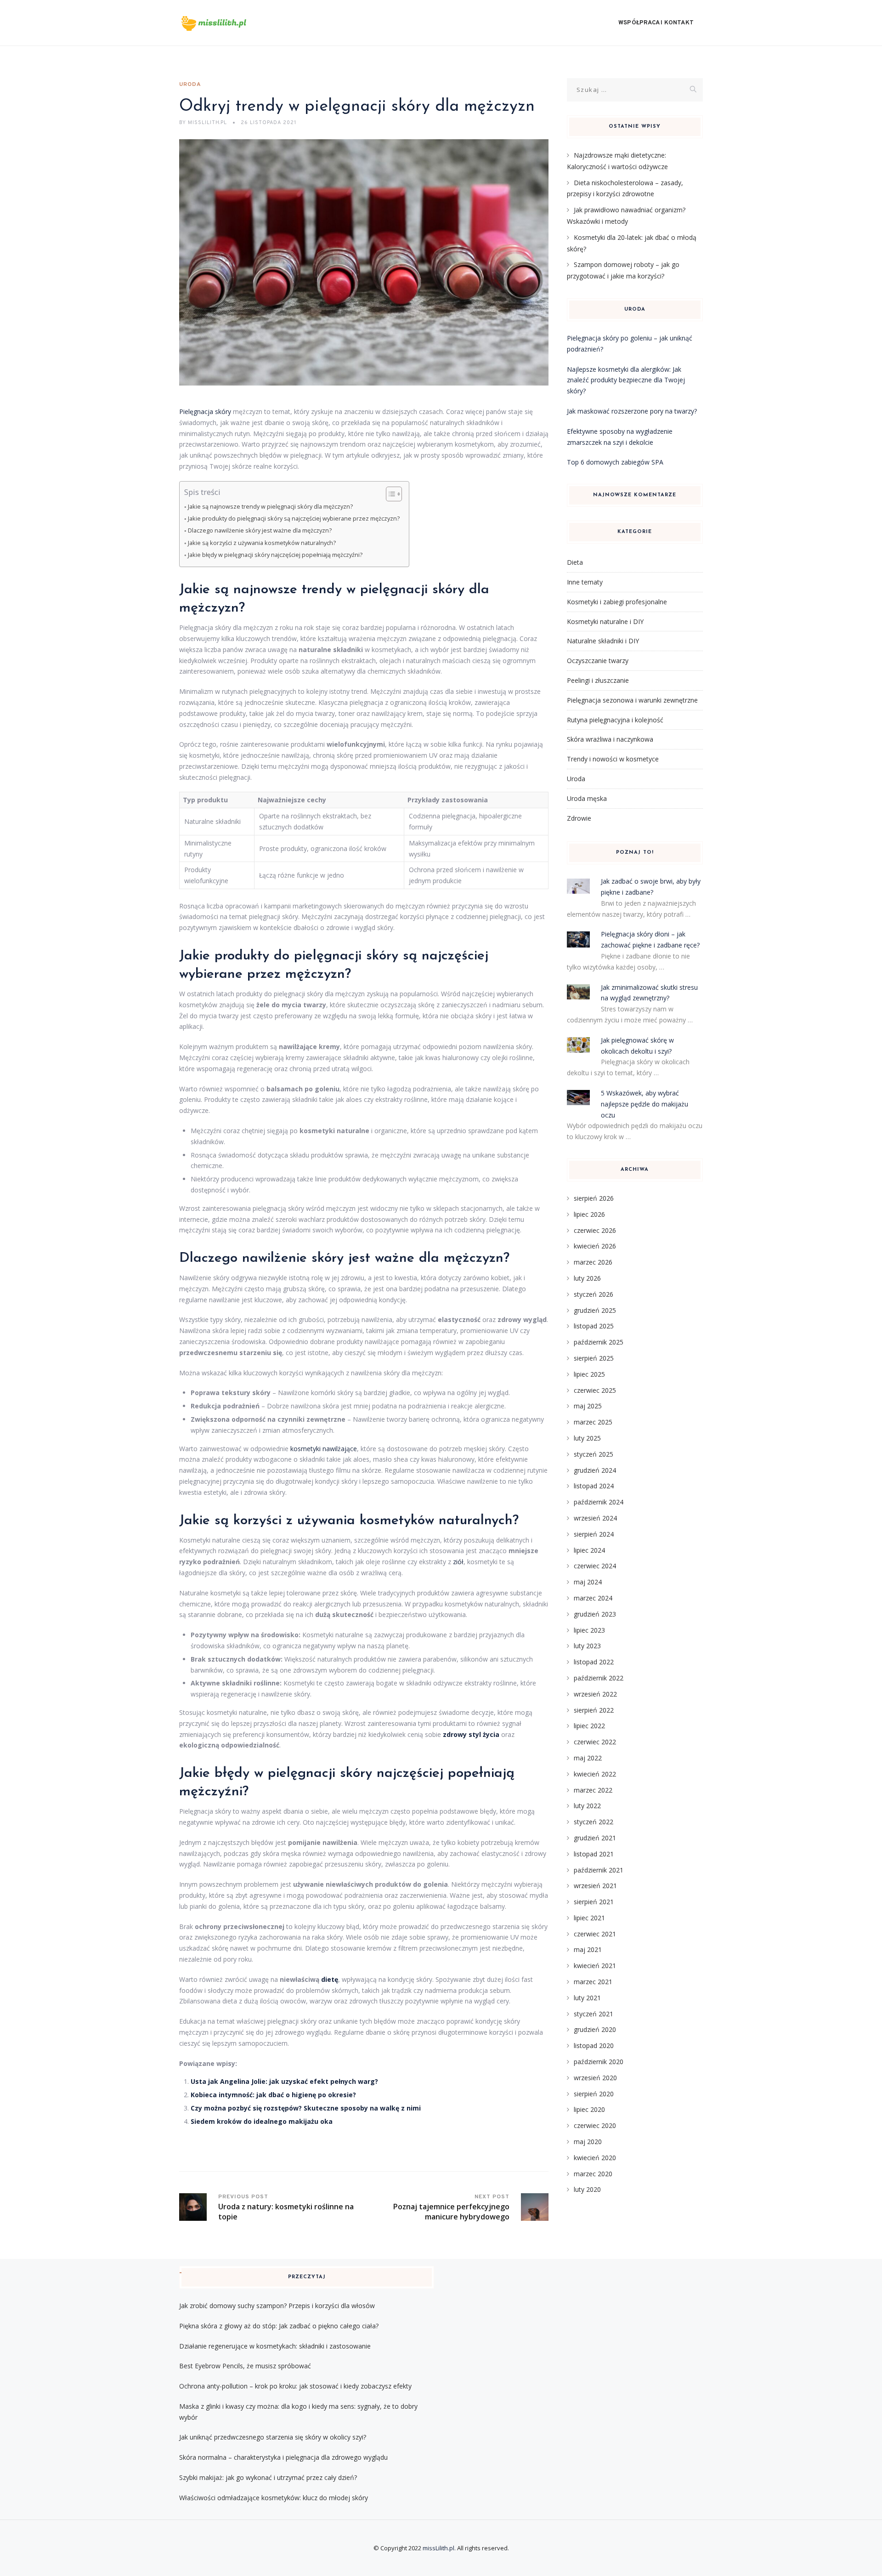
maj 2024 (588, 1582)
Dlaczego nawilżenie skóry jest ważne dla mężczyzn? (260, 531)
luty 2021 (587, 1998)
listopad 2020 (594, 2045)
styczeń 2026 (594, 1294)
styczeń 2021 (594, 2014)
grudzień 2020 (595, 2029)
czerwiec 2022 (595, 1742)
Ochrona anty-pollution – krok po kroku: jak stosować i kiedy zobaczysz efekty (295, 2386)
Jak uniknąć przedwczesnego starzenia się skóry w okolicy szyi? (273, 2437)
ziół (458, 1562)
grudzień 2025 (595, 1310)
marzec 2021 (593, 1982)
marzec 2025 (593, 1422)
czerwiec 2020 (595, 2125)
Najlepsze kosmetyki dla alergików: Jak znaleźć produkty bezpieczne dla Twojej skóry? (626, 380)
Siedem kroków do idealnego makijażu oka (262, 2121)
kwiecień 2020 (595, 2158)
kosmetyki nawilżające (324, 1449)
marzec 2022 (593, 1790)
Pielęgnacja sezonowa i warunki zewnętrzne (632, 700)
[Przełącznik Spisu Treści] (389, 494)
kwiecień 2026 (595, 1246)
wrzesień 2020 (595, 2078)
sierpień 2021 (594, 1902)
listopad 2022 (594, 1662)
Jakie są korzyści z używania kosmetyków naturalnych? (262, 543)
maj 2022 (588, 1758)
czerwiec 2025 (595, 1390)
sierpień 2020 (594, 2094)
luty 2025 (587, 1438)
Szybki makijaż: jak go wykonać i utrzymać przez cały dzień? (268, 2477)
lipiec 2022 (589, 1726)
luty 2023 (587, 1646)
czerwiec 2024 (595, 1566)
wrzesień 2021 (595, 1886)
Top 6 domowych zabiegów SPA (615, 462)
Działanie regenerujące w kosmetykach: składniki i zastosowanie (275, 2346)
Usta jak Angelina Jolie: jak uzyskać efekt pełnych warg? (284, 2081)
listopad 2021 (594, 1854)
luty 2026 (587, 1278)
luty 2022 (587, 1806)
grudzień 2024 (595, 1470)
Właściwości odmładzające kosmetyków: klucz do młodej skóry (274, 2498)
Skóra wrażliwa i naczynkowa (610, 739)
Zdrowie (579, 818)
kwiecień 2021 (595, 1966)
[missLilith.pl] (227, 23)
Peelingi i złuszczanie (598, 680)
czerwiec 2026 (595, 1230)
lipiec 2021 (589, 1918)
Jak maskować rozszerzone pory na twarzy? (632, 411)
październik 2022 (599, 1678)
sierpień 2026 (594, 1198)
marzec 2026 (593, 1262)
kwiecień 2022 (595, 1774)
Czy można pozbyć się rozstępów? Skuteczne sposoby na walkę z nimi (306, 2108)
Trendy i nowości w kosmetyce (613, 759)
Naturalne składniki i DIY (603, 641)
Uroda (190, 85)
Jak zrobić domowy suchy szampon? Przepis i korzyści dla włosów (277, 2306)
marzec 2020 (593, 2174)
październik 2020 (599, 2062)
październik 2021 (599, 1870)
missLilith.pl (438, 2548)
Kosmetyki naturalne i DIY (605, 621)
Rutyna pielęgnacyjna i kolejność (615, 720)
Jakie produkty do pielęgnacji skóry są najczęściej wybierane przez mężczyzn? (294, 519)
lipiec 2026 (589, 1214)
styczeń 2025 (594, 1454)
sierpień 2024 (594, 1534)
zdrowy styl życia (471, 1734)
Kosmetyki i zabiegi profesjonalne (617, 602)
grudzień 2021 (595, 1838)
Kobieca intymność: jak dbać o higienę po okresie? (273, 2095)
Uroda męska (587, 798)
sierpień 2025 (594, 1358)
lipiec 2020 (589, 2109)
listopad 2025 (594, 1326)
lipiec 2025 (589, 1374)
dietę (330, 1979)
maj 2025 (588, 1406)
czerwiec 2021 (595, 1934)
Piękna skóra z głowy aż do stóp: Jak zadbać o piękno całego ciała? (279, 2326)
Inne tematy (585, 582)
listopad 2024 (594, 1486)
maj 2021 (588, 1949)
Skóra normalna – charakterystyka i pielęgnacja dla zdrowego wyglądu (283, 2457)
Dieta (575, 562)
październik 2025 (599, 1342)
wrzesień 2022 (595, 1694)
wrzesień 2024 (595, 1518)
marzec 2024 (593, 1598)
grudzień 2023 (595, 1614)
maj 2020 (588, 2142)
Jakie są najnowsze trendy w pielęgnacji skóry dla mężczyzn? (270, 507)
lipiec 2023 (589, 1630)
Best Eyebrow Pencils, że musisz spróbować (245, 2366)
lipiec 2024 (589, 1550)
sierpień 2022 (594, 1710)
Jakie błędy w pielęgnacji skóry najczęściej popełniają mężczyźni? (275, 555)
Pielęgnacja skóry (205, 411)
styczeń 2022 (594, 1822)
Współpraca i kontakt (656, 23)
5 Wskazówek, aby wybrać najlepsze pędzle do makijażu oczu (645, 1104)
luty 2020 (587, 2189)
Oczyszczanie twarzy (598, 661)
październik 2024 (599, 1502)
